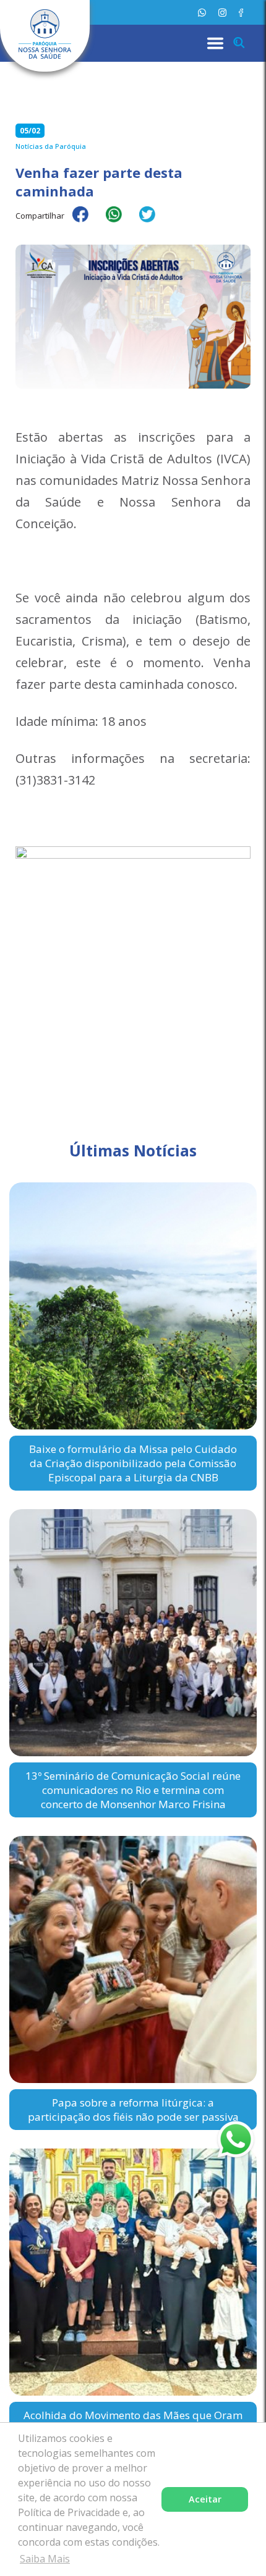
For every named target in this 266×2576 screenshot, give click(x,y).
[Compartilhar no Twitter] (153, 222)
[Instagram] (222, 13)
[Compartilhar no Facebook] (87, 222)
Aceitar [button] (205, 2499)
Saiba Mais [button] (45, 2559)
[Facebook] (241, 13)
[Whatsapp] (202, 13)
